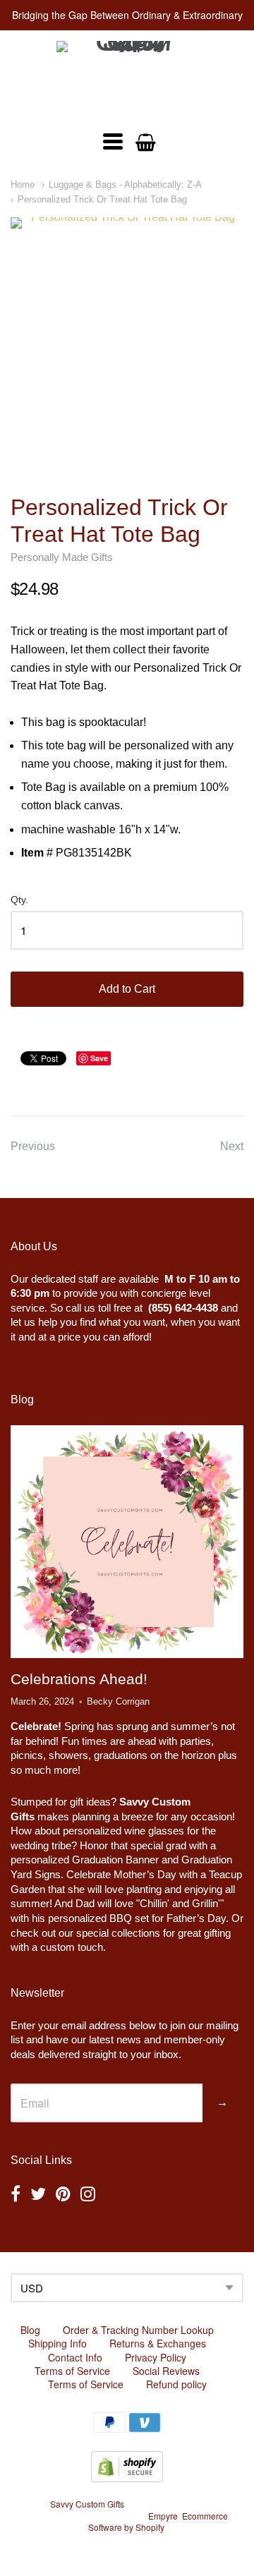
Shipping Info (58, 2343)
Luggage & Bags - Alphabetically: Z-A (125, 185)
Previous (33, 1146)
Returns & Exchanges (158, 2343)
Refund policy (176, 2384)
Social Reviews (166, 2371)
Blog (30, 2330)
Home (23, 185)
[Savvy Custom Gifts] (127, 79)
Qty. (19, 900)
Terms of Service (72, 2371)
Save (99, 1058)
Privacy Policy (156, 2357)
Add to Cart (127, 989)
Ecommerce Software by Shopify (158, 2522)
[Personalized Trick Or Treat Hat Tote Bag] (127, 334)
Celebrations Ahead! (79, 1679)
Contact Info (75, 2357)
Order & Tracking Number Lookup (138, 2330)
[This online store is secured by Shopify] (127, 2478)
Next (232, 1146)
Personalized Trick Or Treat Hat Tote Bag (102, 199)
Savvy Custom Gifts (87, 2504)
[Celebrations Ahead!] (127, 1542)
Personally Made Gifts (62, 557)
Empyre (163, 2516)
